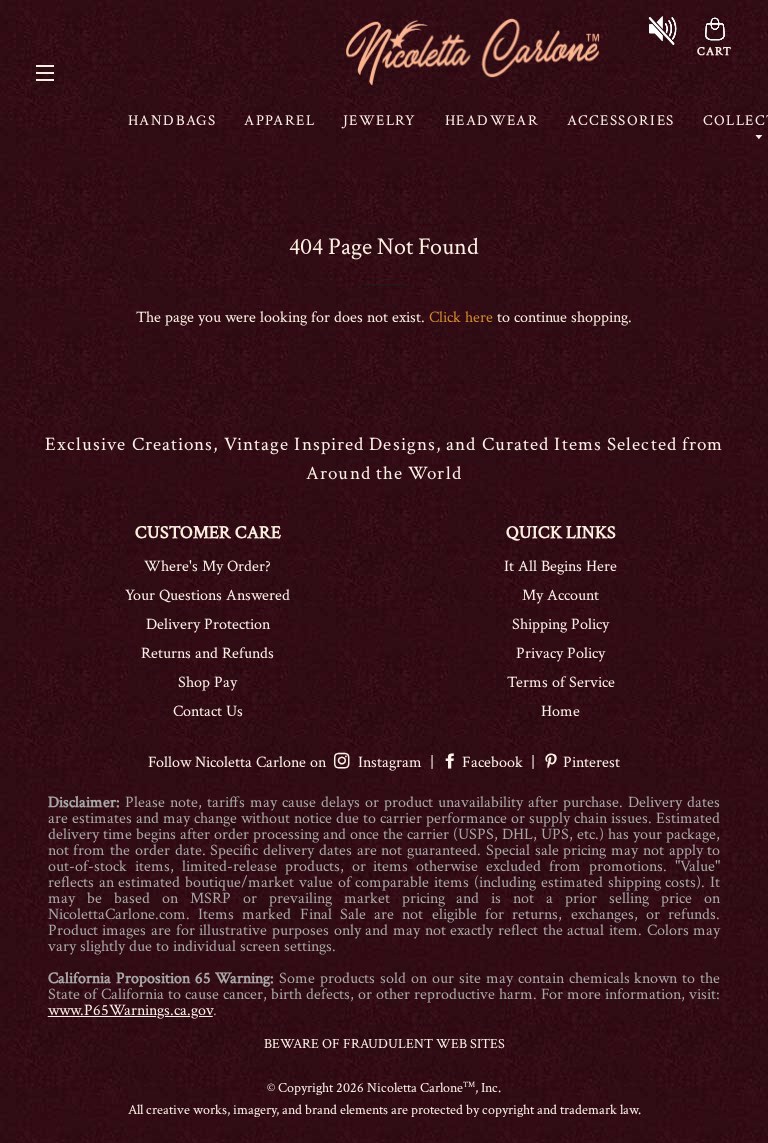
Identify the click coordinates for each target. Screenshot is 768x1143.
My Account (560, 595)
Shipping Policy (560, 624)
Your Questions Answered (207, 595)
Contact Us (208, 711)
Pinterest (589, 762)
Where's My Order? (207, 566)
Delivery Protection (208, 624)
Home (560, 711)
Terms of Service (561, 682)
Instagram (386, 762)
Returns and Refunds (207, 653)
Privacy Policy (560, 653)
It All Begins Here (560, 566)
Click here (461, 317)
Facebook (492, 762)
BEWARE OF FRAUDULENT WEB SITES (384, 1044)
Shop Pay (207, 682)
